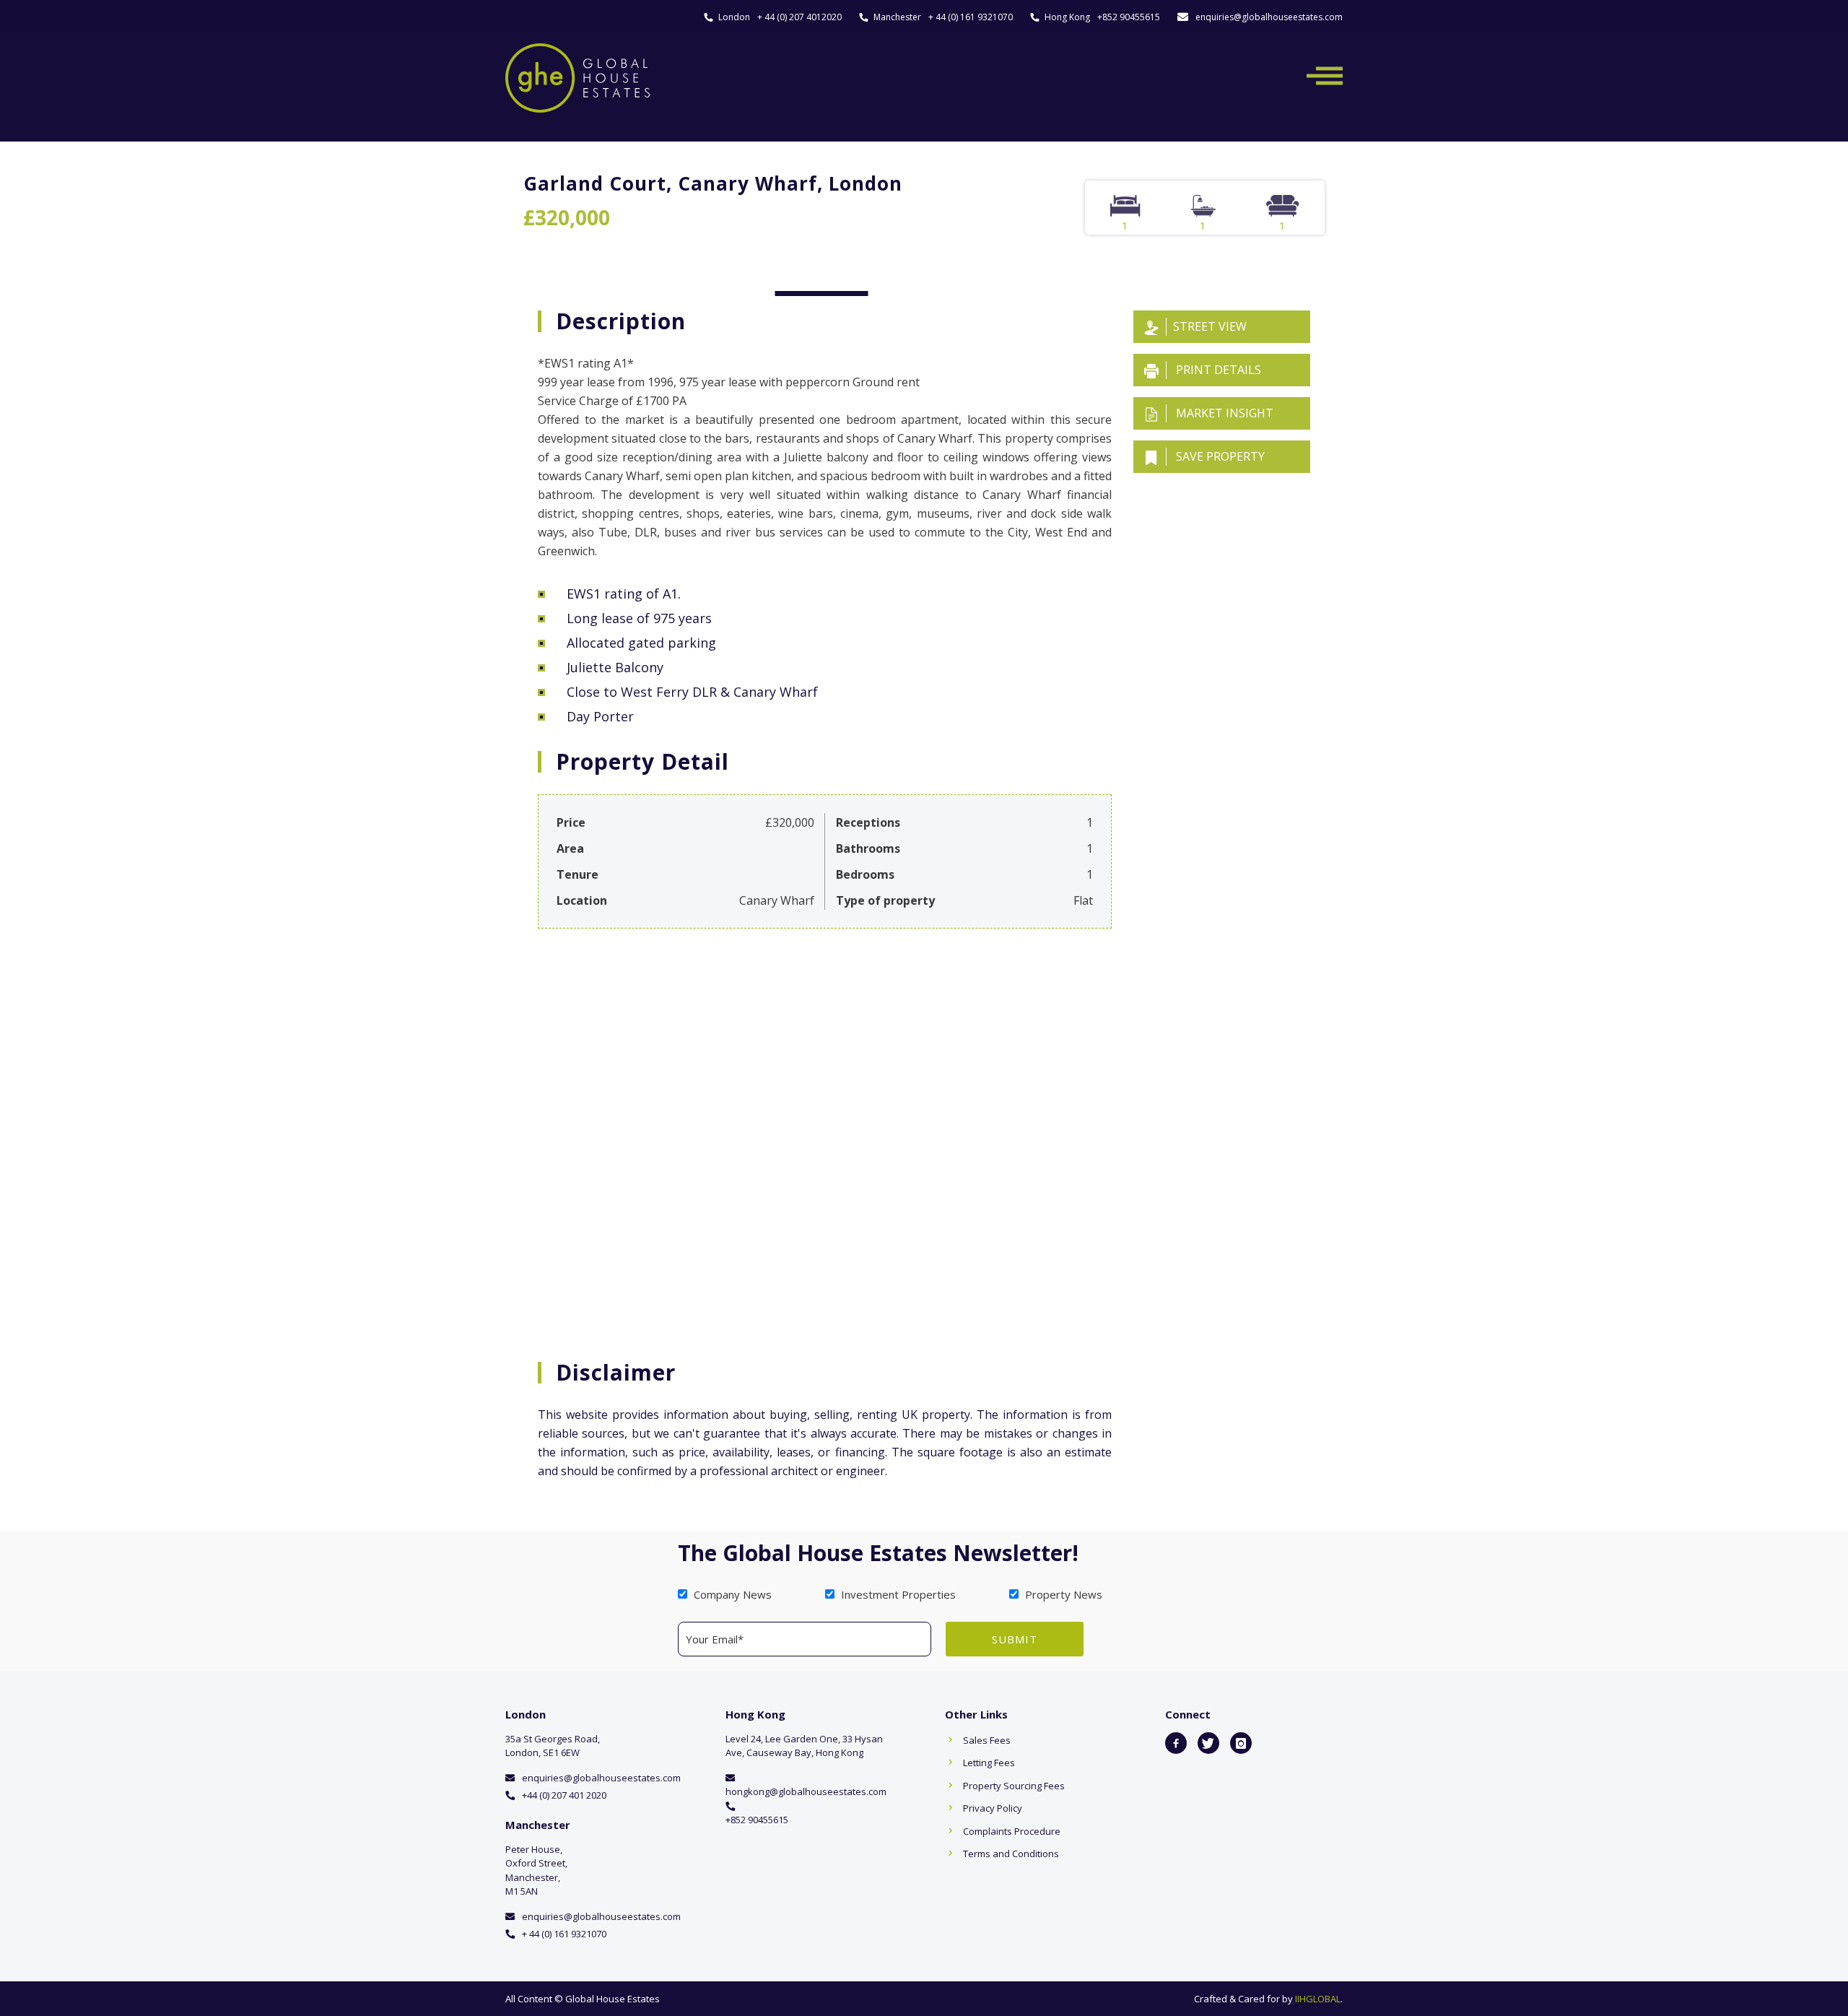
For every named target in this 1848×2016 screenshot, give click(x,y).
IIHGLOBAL (1318, 1999)
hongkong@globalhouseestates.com (806, 1791)
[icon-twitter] (1208, 1743)
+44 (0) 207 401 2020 (564, 1795)
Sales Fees (987, 1740)
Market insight (1223, 413)
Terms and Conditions (1011, 1854)
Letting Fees (989, 1763)
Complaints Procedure (1012, 1831)
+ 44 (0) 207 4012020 (799, 17)
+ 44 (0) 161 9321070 (971, 17)
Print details (1217, 370)
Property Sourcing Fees (1014, 1786)
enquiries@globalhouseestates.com (1269, 17)
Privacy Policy (993, 1808)
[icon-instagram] (1241, 1743)
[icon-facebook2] (1176, 1743)
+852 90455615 (1129, 17)
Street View (1210, 326)
